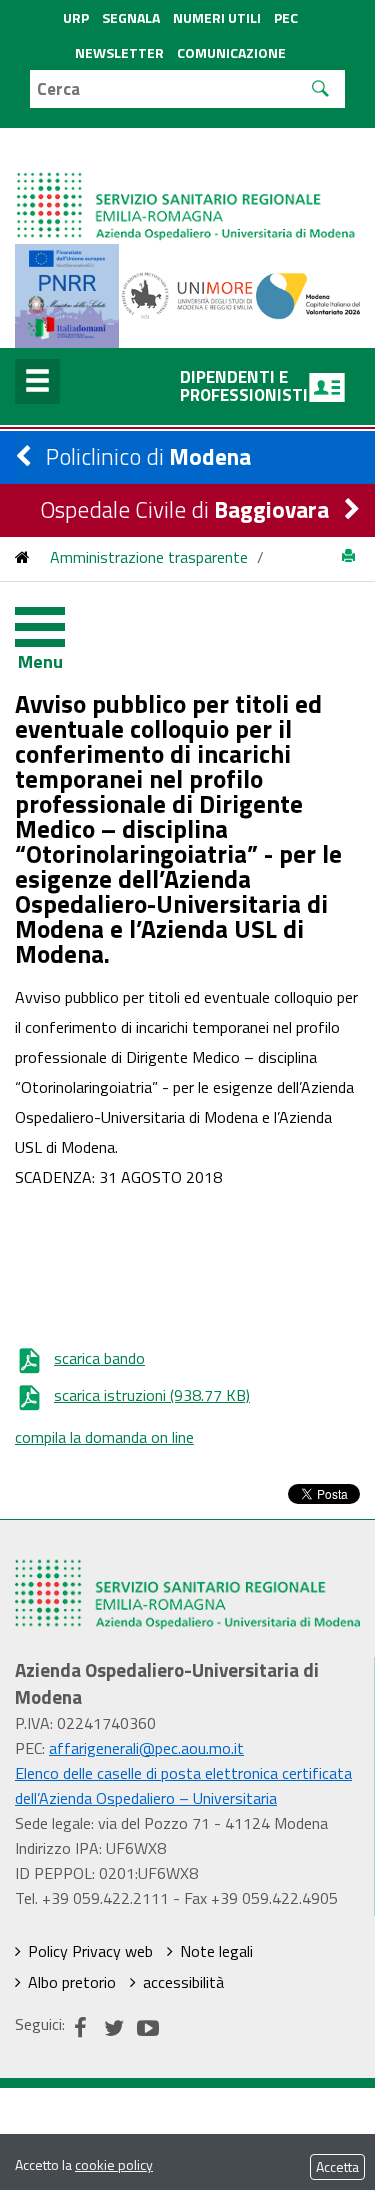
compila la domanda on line (104, 1437)
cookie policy (114, 2164)
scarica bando (99, 1358)
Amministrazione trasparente (149, 557)
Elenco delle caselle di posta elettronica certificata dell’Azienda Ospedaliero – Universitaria (183, 1785)
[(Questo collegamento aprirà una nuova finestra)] (187, 294)
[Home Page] (187, 186)
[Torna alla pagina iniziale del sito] (22, 557)
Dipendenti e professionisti (244, 386)
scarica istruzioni (152, 1395)
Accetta (337, 2166)
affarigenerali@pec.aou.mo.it (146, 1748)
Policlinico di (148, 456)
